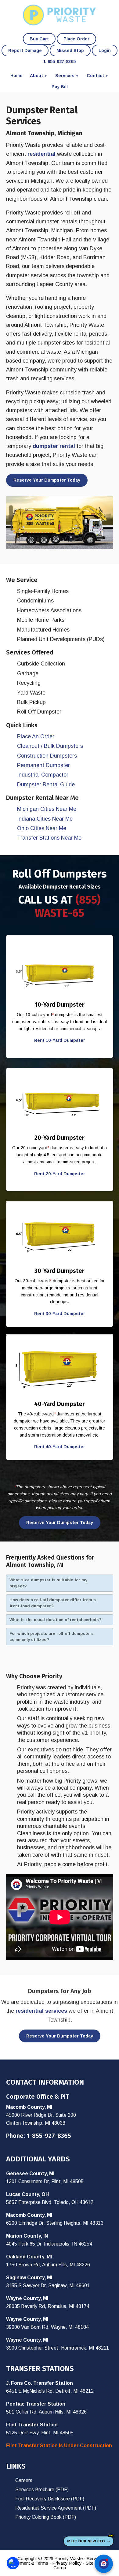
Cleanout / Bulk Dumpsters (50, 746)
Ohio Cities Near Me (42, 828)
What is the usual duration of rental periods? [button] (56, 1620)
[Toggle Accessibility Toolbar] (13, 2563)
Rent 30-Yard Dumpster (60, 1314)
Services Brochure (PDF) (42, 2490)
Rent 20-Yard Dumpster (60, 1174)
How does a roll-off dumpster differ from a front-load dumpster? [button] (53, 1603)
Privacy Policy (67, 2563)
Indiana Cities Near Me (45, 819)
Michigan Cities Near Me (47, 809)
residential (41, 154)
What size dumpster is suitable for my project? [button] (48, 1583)
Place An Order (36, 736)
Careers (24, 2480)
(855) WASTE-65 (68, 906)
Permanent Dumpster (43, 765)
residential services (41, 2011)
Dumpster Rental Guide (46, 785)
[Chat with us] (104, 2564)
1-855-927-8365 (49, 2136)
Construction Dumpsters (47, 756)
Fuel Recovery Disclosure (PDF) (50, 2499)
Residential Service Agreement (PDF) (56, 2508)
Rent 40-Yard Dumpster (60, 1447)
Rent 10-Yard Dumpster (60, 1040)
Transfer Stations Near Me (49, 838)
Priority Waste (60, 15)
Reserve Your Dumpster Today (47, 480)
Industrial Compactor (43, 775)
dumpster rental (54, 446)
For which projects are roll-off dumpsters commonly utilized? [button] (52, 1637)
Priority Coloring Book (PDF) (46, 2517)
